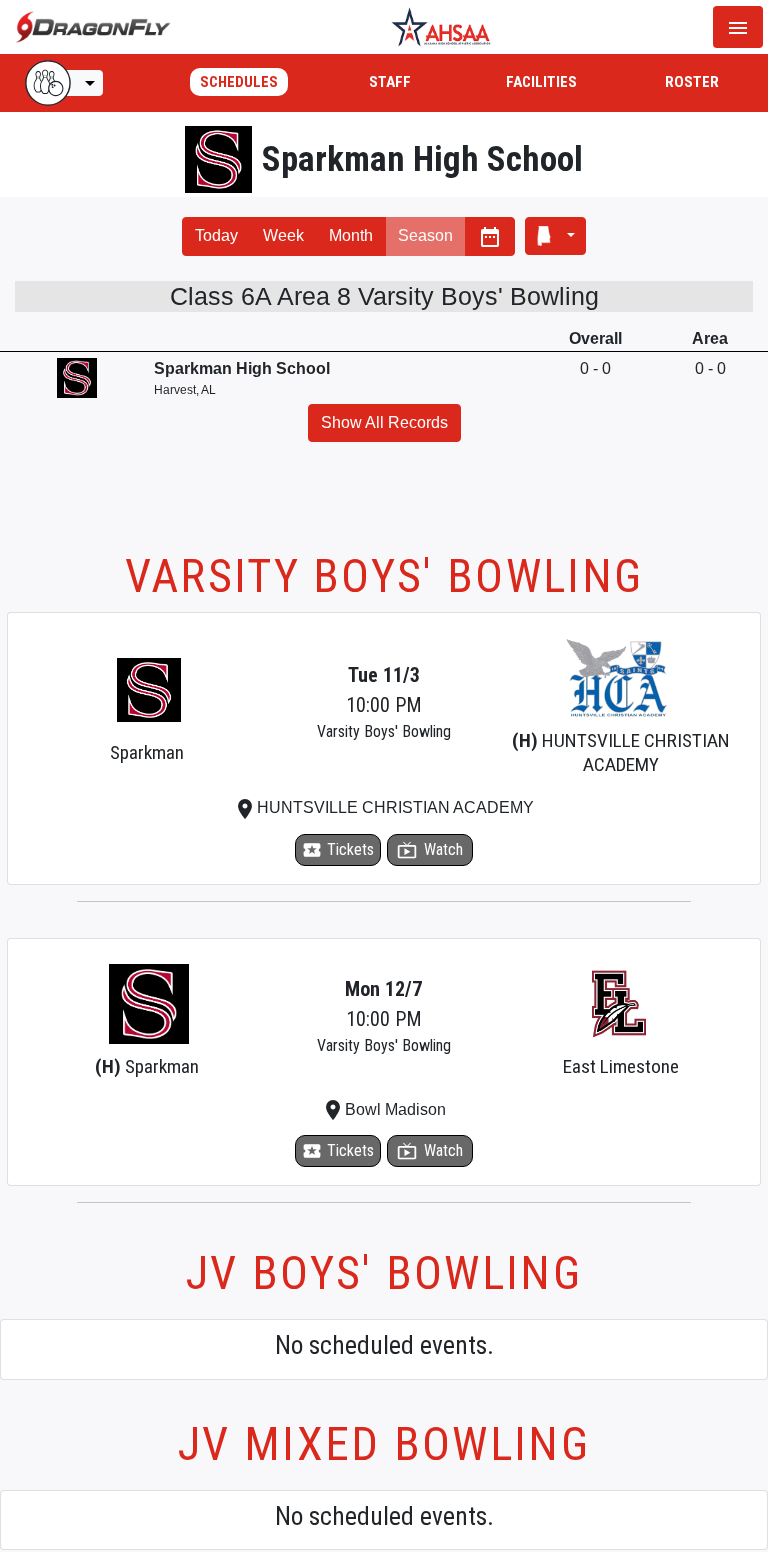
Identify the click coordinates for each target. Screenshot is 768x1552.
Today (216, 235)
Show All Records (384, 422)
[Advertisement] (384, 507)
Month (351, 235)
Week (283, 235)
